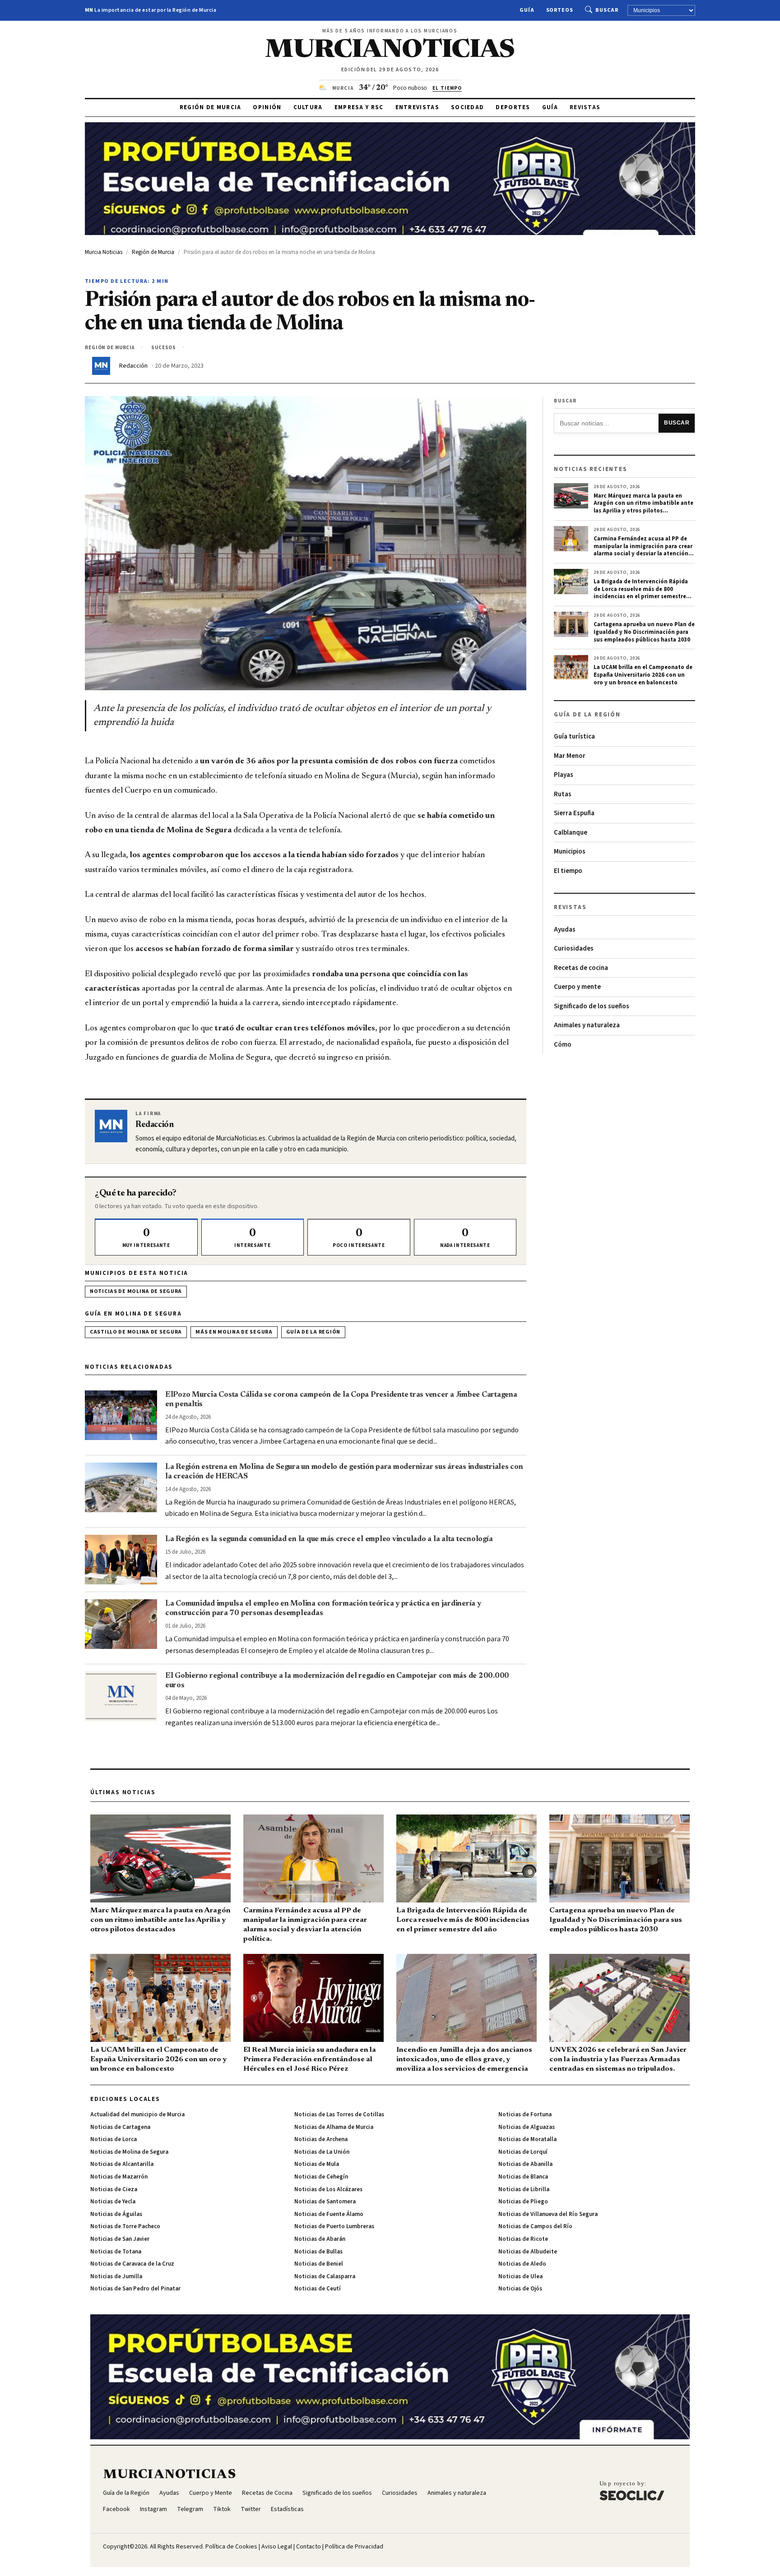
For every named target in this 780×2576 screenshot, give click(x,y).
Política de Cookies (231, 2547)
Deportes (513, 107)
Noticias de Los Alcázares (328, 2189)
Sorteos (560, 10)
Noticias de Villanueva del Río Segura (548, 2214)
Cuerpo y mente (577, 987)
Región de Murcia (211, 107)
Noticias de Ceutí (318, 2289)
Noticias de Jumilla (116, 2276)
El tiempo (568, 871)
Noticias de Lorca (114, 2139)
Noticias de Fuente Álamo (329, 2214)
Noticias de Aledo (522, 2264)
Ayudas (565, 930)
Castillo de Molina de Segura (136, 1332)
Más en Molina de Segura (234, 1332)
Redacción (133, 366)
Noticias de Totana (116, 2252)
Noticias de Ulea (520, 2276)
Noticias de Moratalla (527, 2139)
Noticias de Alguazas (527, 2127)
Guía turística (574, 736)
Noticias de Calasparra (325, 2276)
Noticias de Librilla (524, 2189)
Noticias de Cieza (114, 2189)
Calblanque (571, 833)
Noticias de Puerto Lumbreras (334, 2226)
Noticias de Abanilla (525, 2164)
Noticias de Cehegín (321, 2177)
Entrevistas (417, 107)
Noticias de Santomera (325, 2202)
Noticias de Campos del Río (535, 2226)
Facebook (116, 2509)
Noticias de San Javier (120, 2239)
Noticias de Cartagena (120, 2127)
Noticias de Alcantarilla (122, 2164)
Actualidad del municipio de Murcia (137, 2114)
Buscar (607, 10)
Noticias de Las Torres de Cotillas (339, 2114)
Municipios (570, 852)
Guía (527, 10)
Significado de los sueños (592, 1006)
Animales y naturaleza (587, 1025)
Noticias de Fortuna (525, 2114)
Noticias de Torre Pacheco (125, 2226)
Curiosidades (574, 949)
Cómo (563, 1045)
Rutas (563, 794)
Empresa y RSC (359, 107)
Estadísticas (287, 2509)
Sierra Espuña (574, 813)
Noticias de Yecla (113, 2202)
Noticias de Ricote (523, 2239)
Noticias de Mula (317, 2164)
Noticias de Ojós (520, 2289)
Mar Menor (570, 756)
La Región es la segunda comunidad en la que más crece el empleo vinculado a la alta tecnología (329, 1539)
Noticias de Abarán (320, 2239)
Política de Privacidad (354, 2547)
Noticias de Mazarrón (119, 2177)
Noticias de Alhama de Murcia (334, 2127)
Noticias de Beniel (319, 2264)
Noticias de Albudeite (528, 2252)
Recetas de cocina (581, 968)
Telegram (190, 2509)
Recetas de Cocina (267, 2493)
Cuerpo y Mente (211, 2493)
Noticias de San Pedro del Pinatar (135, 2289)
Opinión (267, 107)
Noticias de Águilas (116, 2214)
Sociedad (467, 107)
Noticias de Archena (321, 2139)
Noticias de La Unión (322, 2152)
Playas (564, 775)
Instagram (153, 2509)
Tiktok (222, 2509)
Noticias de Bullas (318, 2252)
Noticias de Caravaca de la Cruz (132, 2264)
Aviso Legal (277, 2547)
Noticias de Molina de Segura (136, 1291)
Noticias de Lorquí (523, 2152)
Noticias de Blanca (523, 2177)
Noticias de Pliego (523, 2202)
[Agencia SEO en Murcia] (632, 2490)
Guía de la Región (313, 1332)
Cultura (308, 107)
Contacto (309, 2547)
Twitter (251, 2509)
